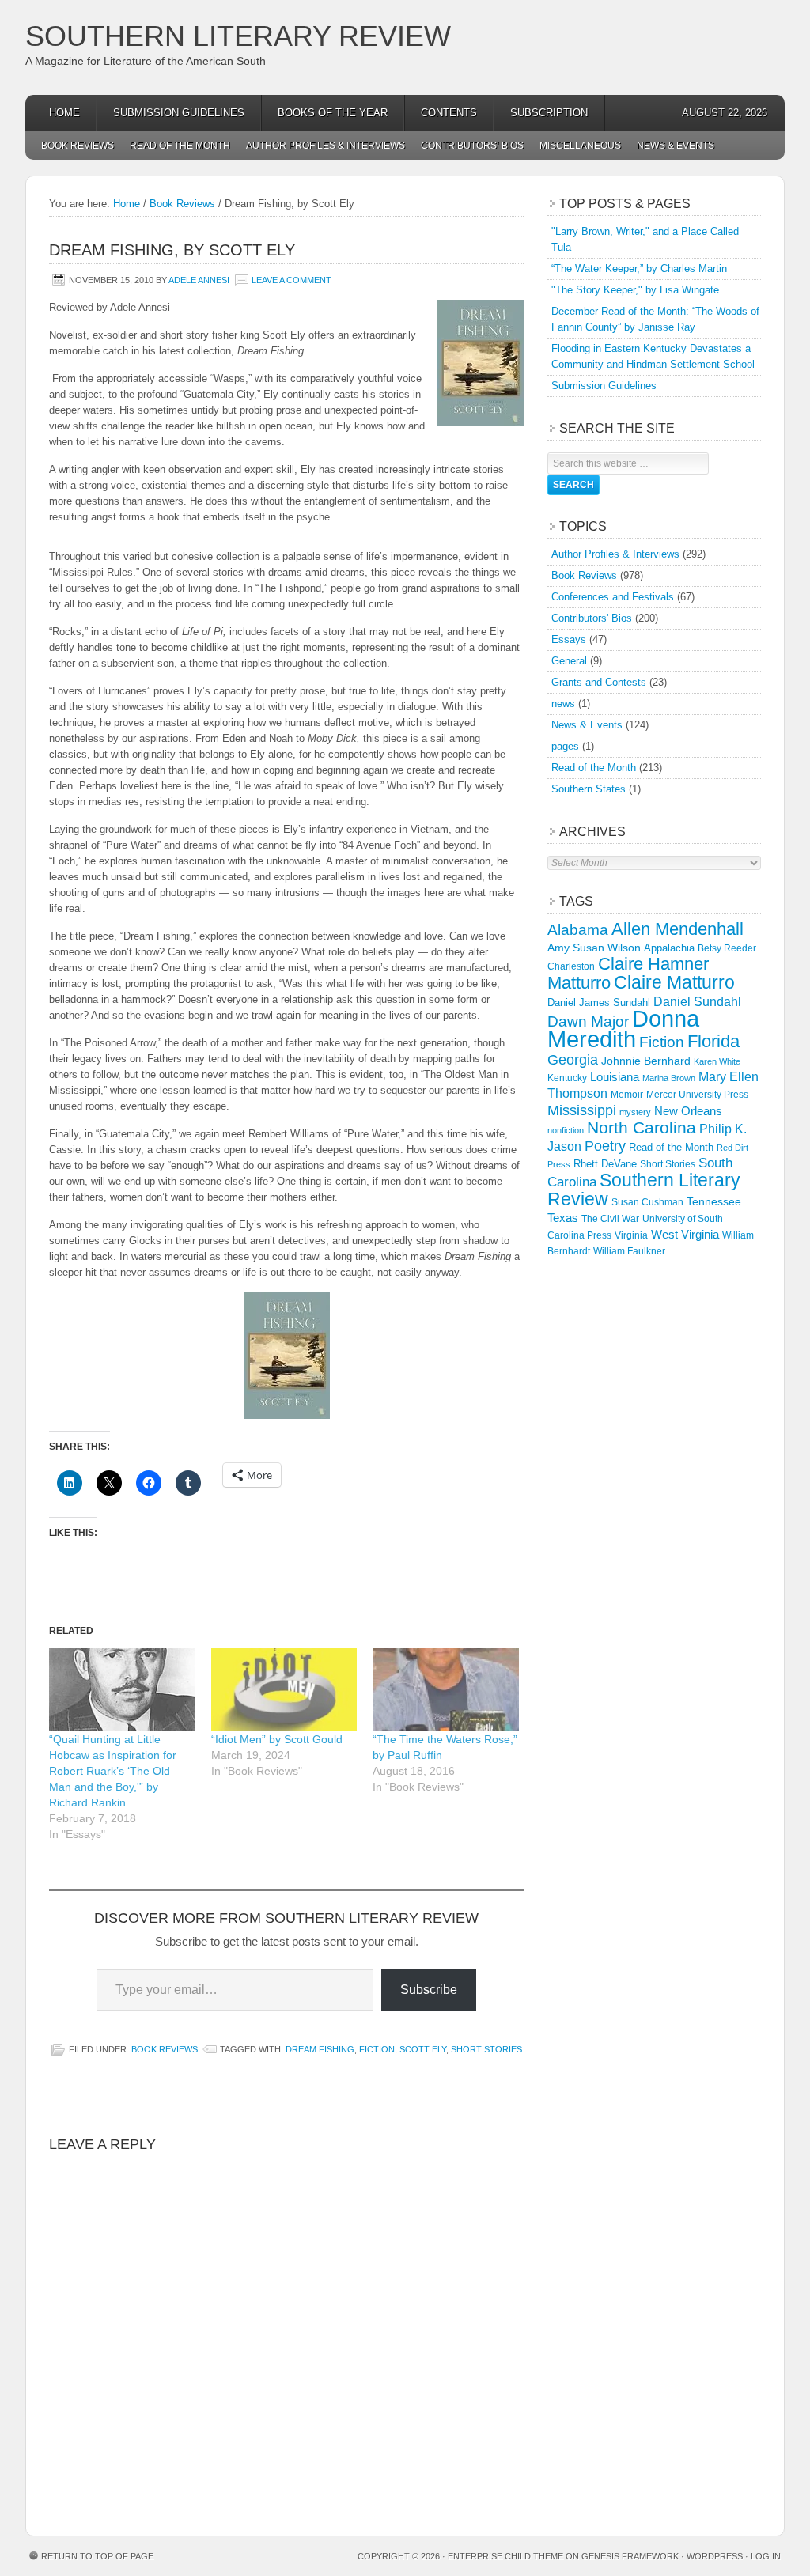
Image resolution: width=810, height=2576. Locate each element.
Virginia (631, 1235)
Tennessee (714, 1201)
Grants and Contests (599, 682)
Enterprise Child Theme (505, 2556)
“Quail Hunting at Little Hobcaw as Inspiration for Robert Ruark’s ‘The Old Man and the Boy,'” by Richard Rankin (113, 1771)
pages (565, 746)
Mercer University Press (697, 1095)
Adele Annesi (199, 280)
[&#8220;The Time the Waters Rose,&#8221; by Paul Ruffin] (446, 1690)
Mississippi (582, 1110)
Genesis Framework (630, 2556)
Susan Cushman (647, 1202)
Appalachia (669, 948)
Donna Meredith (623, 1029)
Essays (569, 639)
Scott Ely (423, 2049)
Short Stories (486, 2049)
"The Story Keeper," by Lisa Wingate (635, 290)
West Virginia (685, 1234)
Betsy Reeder (727, 948)
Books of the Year (333, 113)
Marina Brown (669, 1078)
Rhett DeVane (605, 1164)
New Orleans (688, 1111)
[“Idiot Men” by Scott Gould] (284, 1690)
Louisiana (615, 1077)
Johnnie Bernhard (646, 1061)
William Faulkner (629, 1251)
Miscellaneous (580, 146)
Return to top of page (97, 2556)
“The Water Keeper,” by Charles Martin (639, 269)
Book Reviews (78, 146)
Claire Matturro (674, 982)
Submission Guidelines (179, 113)
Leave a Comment (291, 280)
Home (64, 113)
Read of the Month (180, 146)
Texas (563, 1218)
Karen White (717, 1061)
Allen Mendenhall (678, 929)
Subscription (549, 113)
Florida (713, 1041)
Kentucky (567, 1078)
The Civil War (610, 1219)
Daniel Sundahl (697, 1001)
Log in (766, 2556)
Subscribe (429, 1990)
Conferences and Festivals (613, 597)
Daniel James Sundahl (599, 1002)
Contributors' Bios (592, 618)
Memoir (627, 1094)
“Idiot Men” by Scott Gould (277, 1739)
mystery (635, 1112)
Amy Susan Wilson (594, 948)
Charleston (571, 966)
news (563, 704)
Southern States (589, 789)
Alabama (578, 930)
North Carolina (642, 1127)
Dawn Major (588, 1021)
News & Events (676, 146)
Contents (449, 113)
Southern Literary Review (238, 36)
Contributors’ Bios (472, 146)
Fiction (377, 2049)
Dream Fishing (320, 2049)
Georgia (573, 1060)
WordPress (715, 2556)
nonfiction (566, 1130)
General (569, 661)
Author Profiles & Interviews (326, 146)
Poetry (605, 1146)
